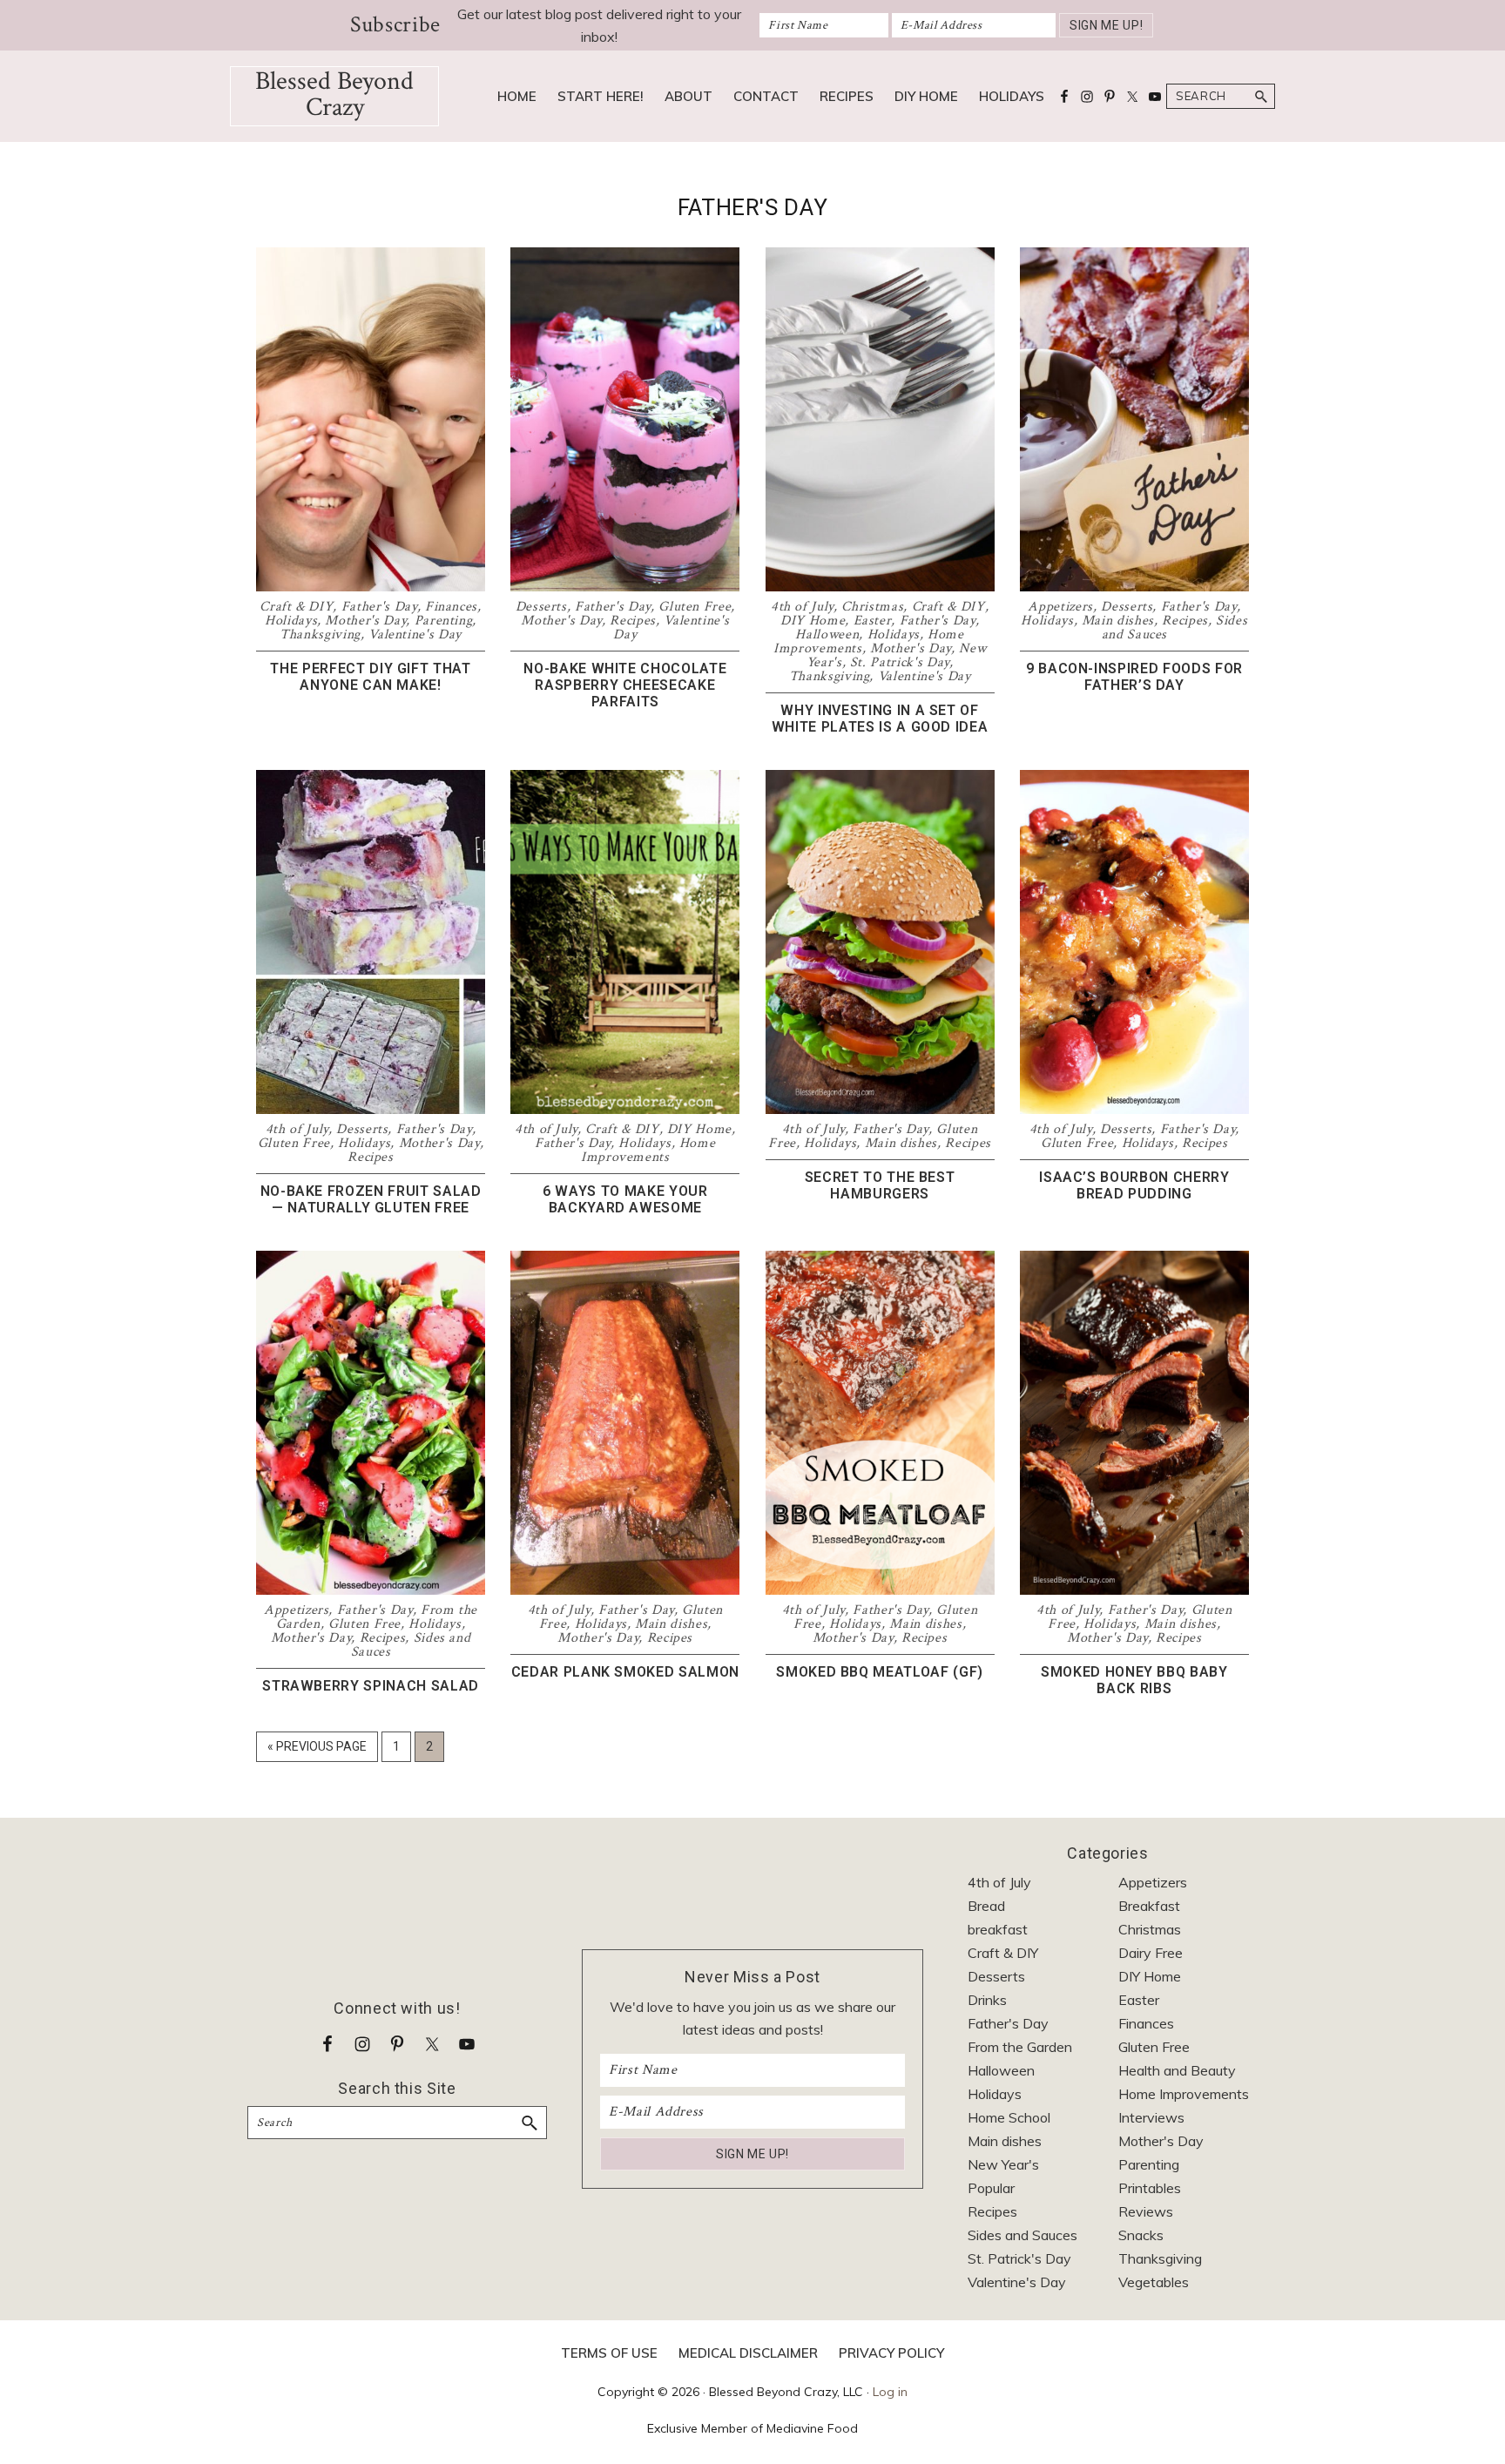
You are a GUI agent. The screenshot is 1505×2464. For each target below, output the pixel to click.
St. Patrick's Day (900, 662)
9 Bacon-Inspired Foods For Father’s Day (1134, 677)
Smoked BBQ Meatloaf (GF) (880, 1672)
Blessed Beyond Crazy (334, 95)
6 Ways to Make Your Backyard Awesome (625, 1199)
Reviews (1146, 2211)
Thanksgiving (320, 635)
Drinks (987, 2000)
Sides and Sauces (1022, 2235)
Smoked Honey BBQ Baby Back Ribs (1134, 1680)
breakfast (998, 1929)
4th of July (802, 607)
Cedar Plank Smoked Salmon (625, 1672)
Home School (1009, 2117)
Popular (991, 2188)
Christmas (872, 607)
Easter (873, 621)
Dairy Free (1151, 1953)
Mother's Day (365, 621)
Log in (890, 2392)
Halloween (827, 635)
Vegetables (1154, 2282)
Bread (986, 1906)
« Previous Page (317, 1750)
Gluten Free (695, 607)
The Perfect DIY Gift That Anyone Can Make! (370, 677)
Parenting (444, 621)
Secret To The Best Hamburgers (880, 1185)
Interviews (1151, 2117)
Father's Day (379, 607)
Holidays (291, 621)
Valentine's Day (415, 635)
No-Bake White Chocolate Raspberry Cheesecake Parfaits (625, 685)
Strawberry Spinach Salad (371, 1686)
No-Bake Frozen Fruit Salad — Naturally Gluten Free (371, 1199)
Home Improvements (648, 1150)
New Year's (1003, 2164)
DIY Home (813, 621)
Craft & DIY (296, 607)
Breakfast (1149, 1906)
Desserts (541, 607)
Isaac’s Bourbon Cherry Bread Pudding (1134, 1185)
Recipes (633, 621)
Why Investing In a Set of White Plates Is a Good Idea (880, 719)
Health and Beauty (1177, 2070)
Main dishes (1118, 621)
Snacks (1141, 2235)
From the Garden (1020, 2047)
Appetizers (1060, 607)
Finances (451, 607)
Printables (1150, 2188)
